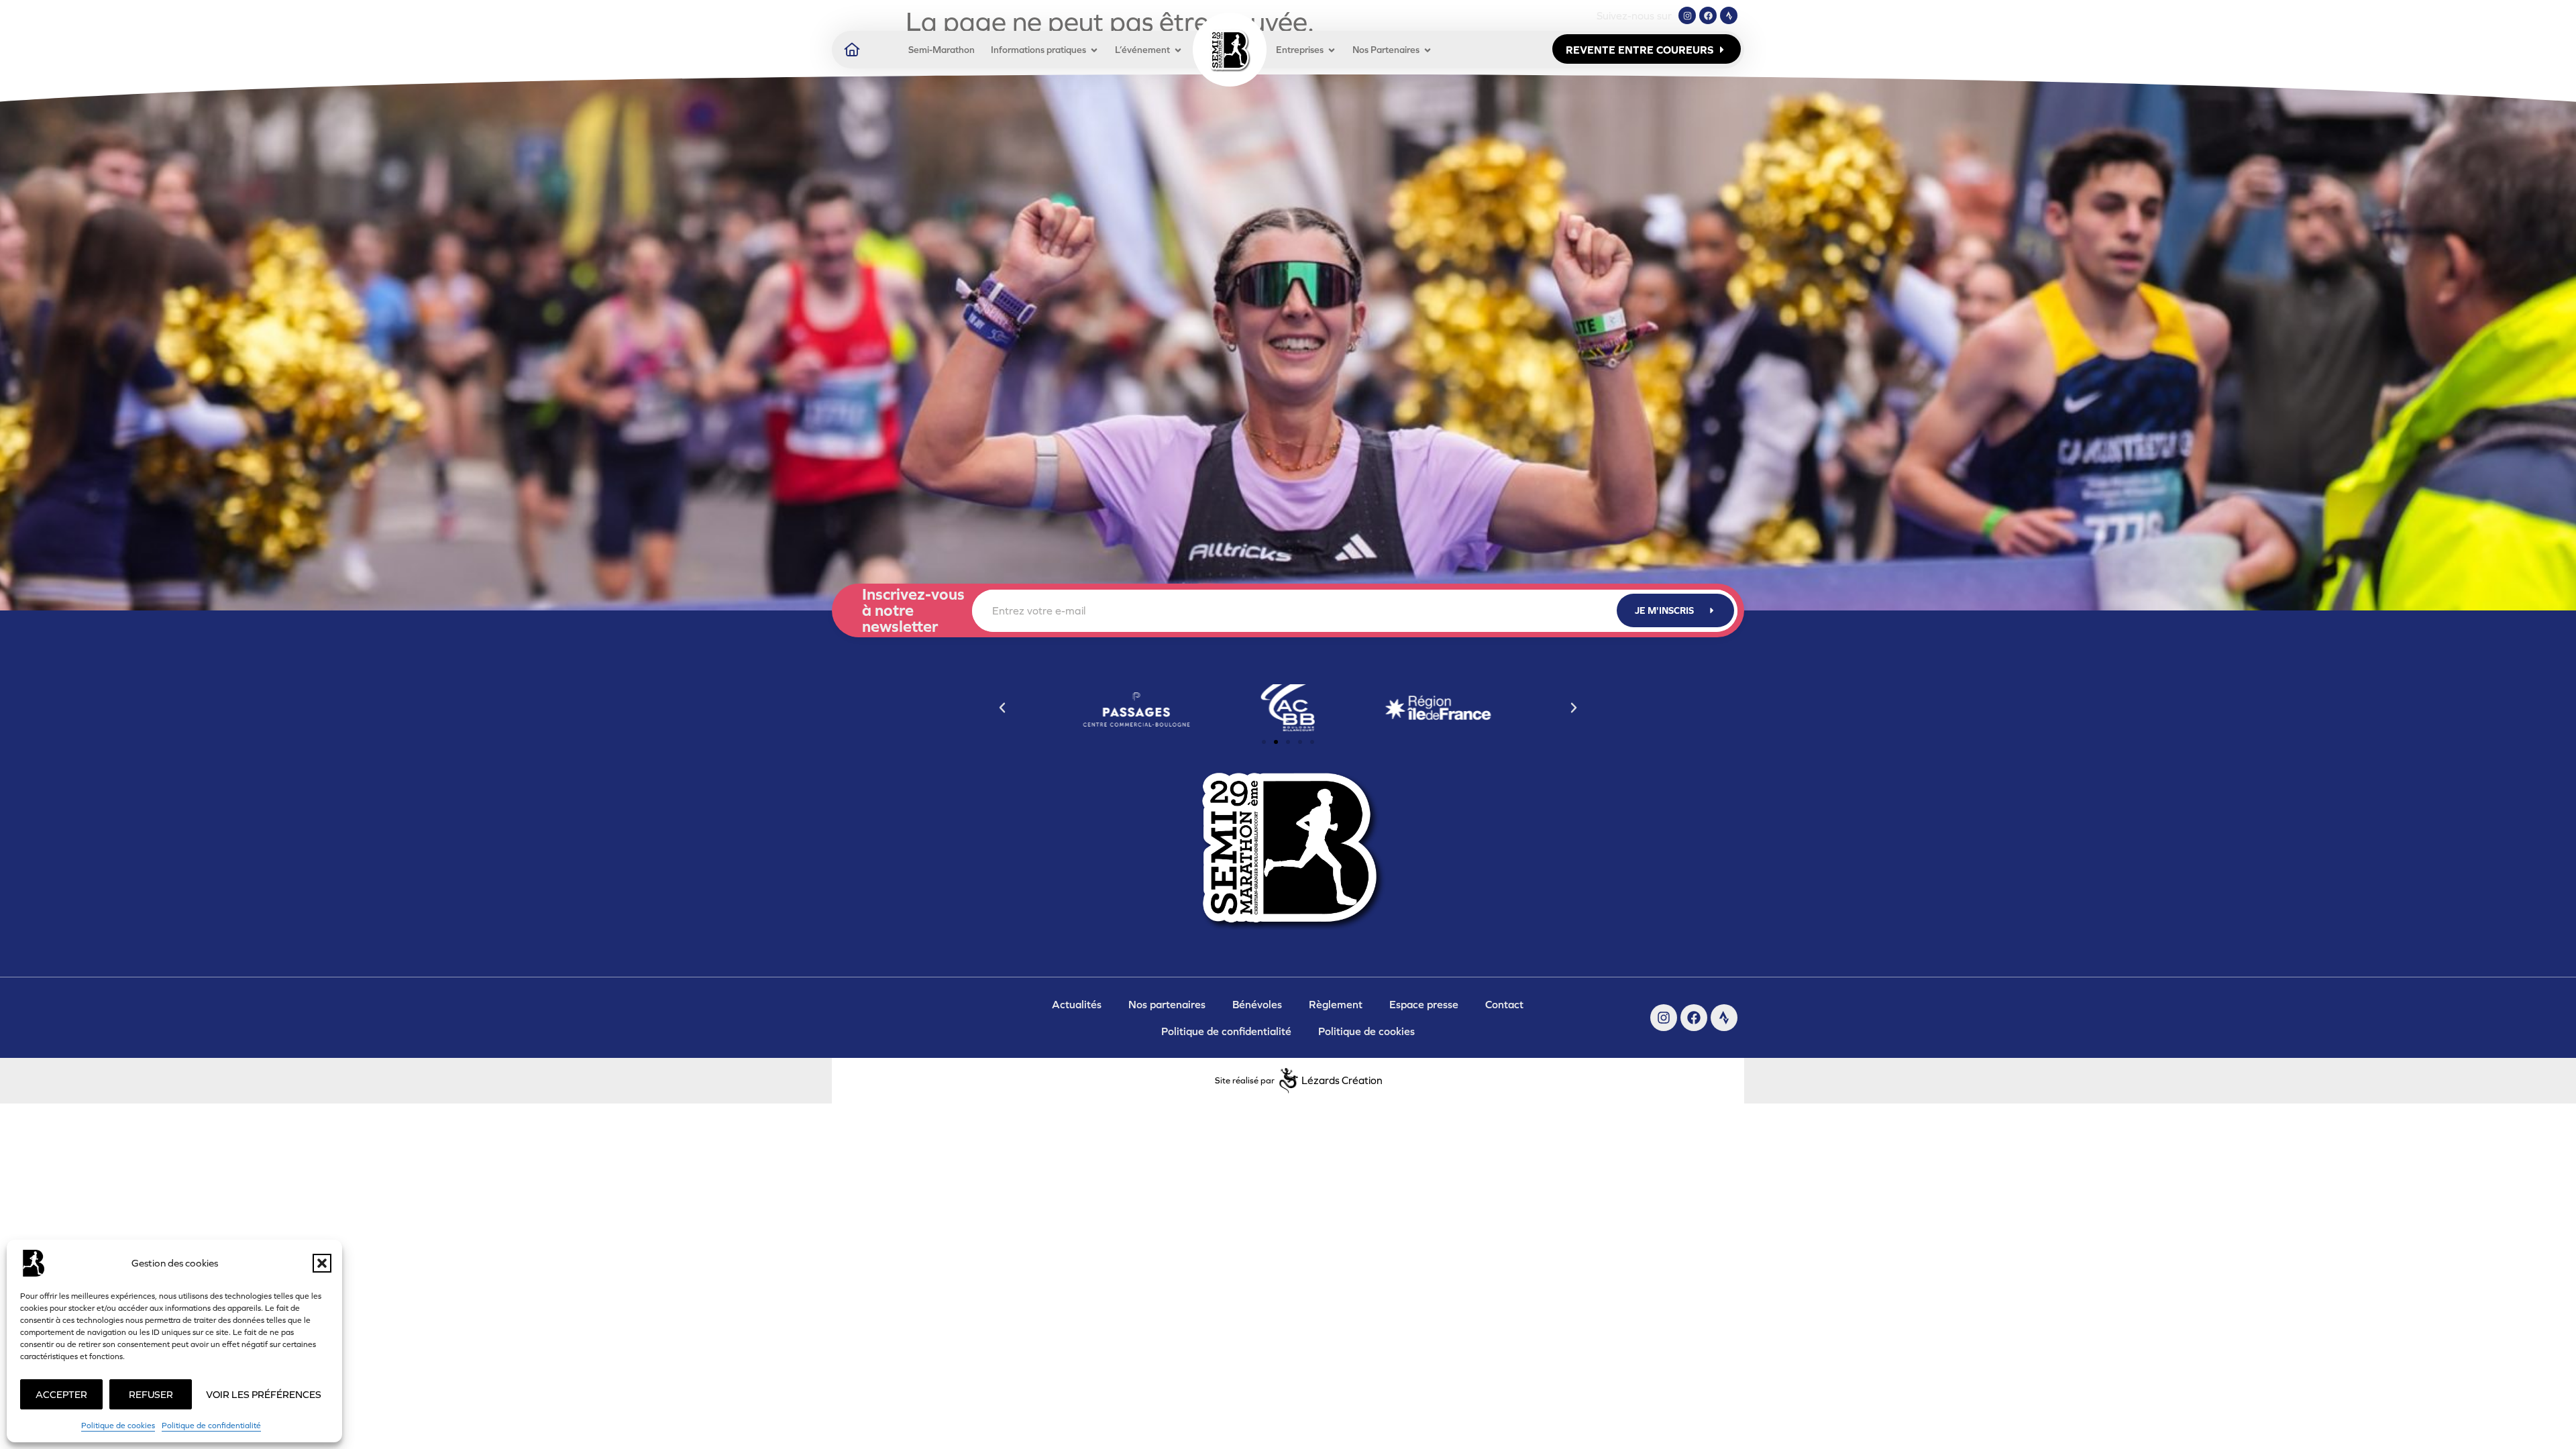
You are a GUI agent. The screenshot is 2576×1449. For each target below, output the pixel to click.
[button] (322, 1263)
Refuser (151, 1394)
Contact (1504, 1004)
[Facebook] (1708, 15)
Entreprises (1300, 50)
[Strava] (1729, 15)
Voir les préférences (264, 1394)
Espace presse (1424, 1004)
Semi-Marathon (942, 50)
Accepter (61, 1394)
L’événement (1142, 50)
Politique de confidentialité (211, 1426)
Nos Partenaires (1386, 50)
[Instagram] (1687, 15)
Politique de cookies (118, 1426)
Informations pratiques (1038, 50)
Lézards (1342, 1080)
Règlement (1336, 1004)
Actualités (1077, 1004)
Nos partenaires (1167, 1004)
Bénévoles (1257, 1004)
